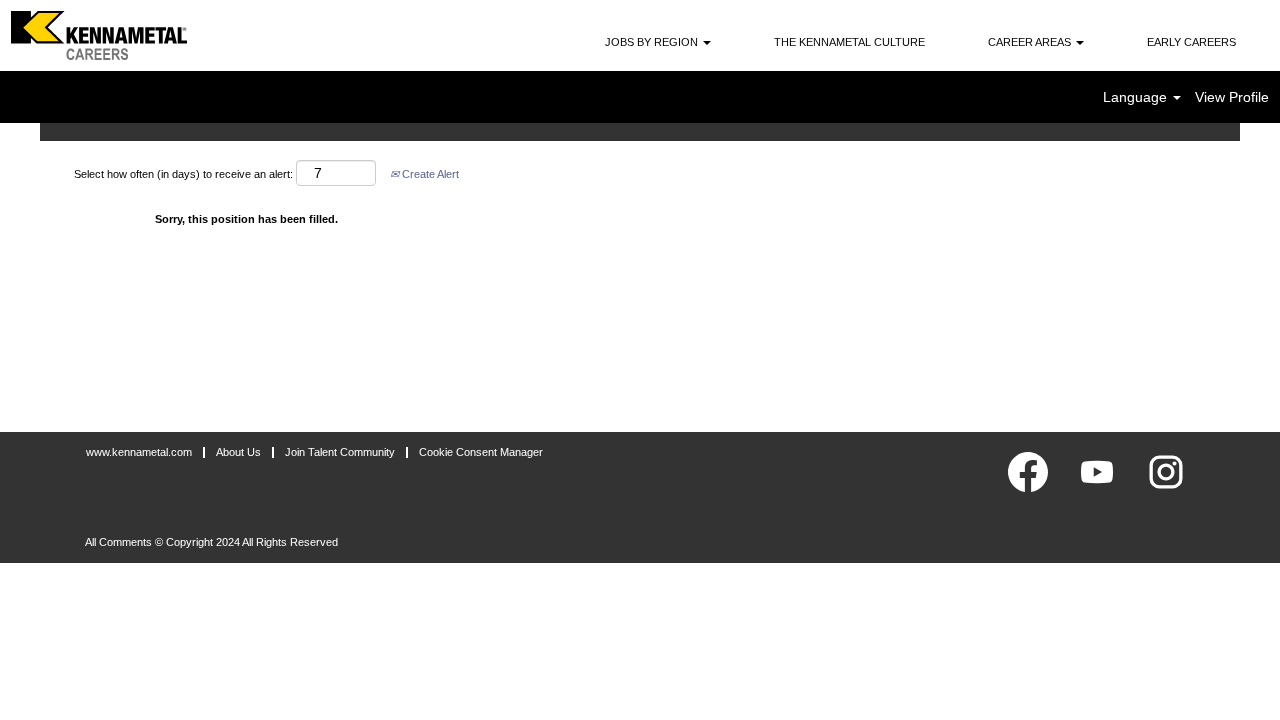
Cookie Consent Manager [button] (481, 452)
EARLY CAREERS (1191, 42)
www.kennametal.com (139, 452)
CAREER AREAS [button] (1031, 42)
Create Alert (429, 174)
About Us (238, 452)
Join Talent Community (340, 452)
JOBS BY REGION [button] (653, 42)
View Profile (1232, 97)
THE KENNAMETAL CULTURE (849, 42)
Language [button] (1137, 97)
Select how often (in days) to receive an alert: (183, 174)
